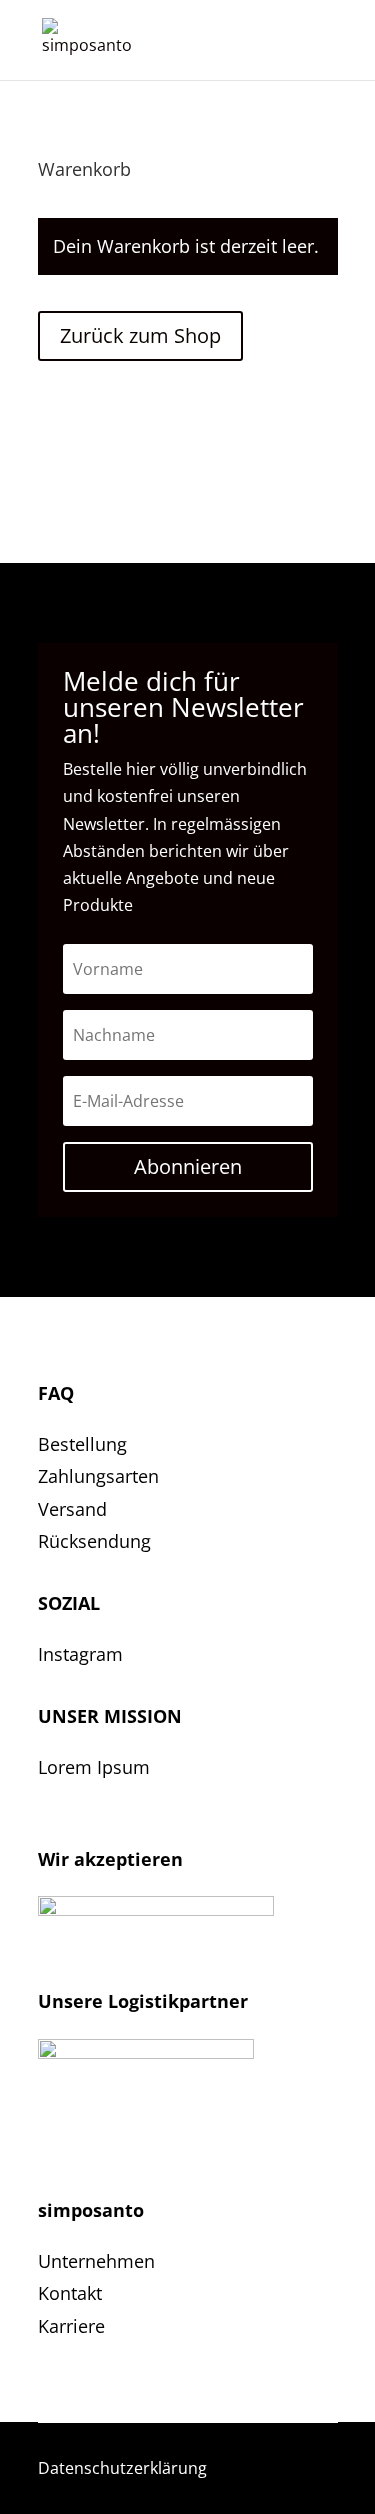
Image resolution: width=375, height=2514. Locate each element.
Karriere (71, 2326)
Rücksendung (94, 1541)
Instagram (80, 1654)
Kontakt (70, 2293)
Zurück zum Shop (140, 335)
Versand (72, 1509)
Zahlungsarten (98, 1476)
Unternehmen (96, 2261)
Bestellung (82, 1444)
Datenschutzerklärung (122, 2468)
